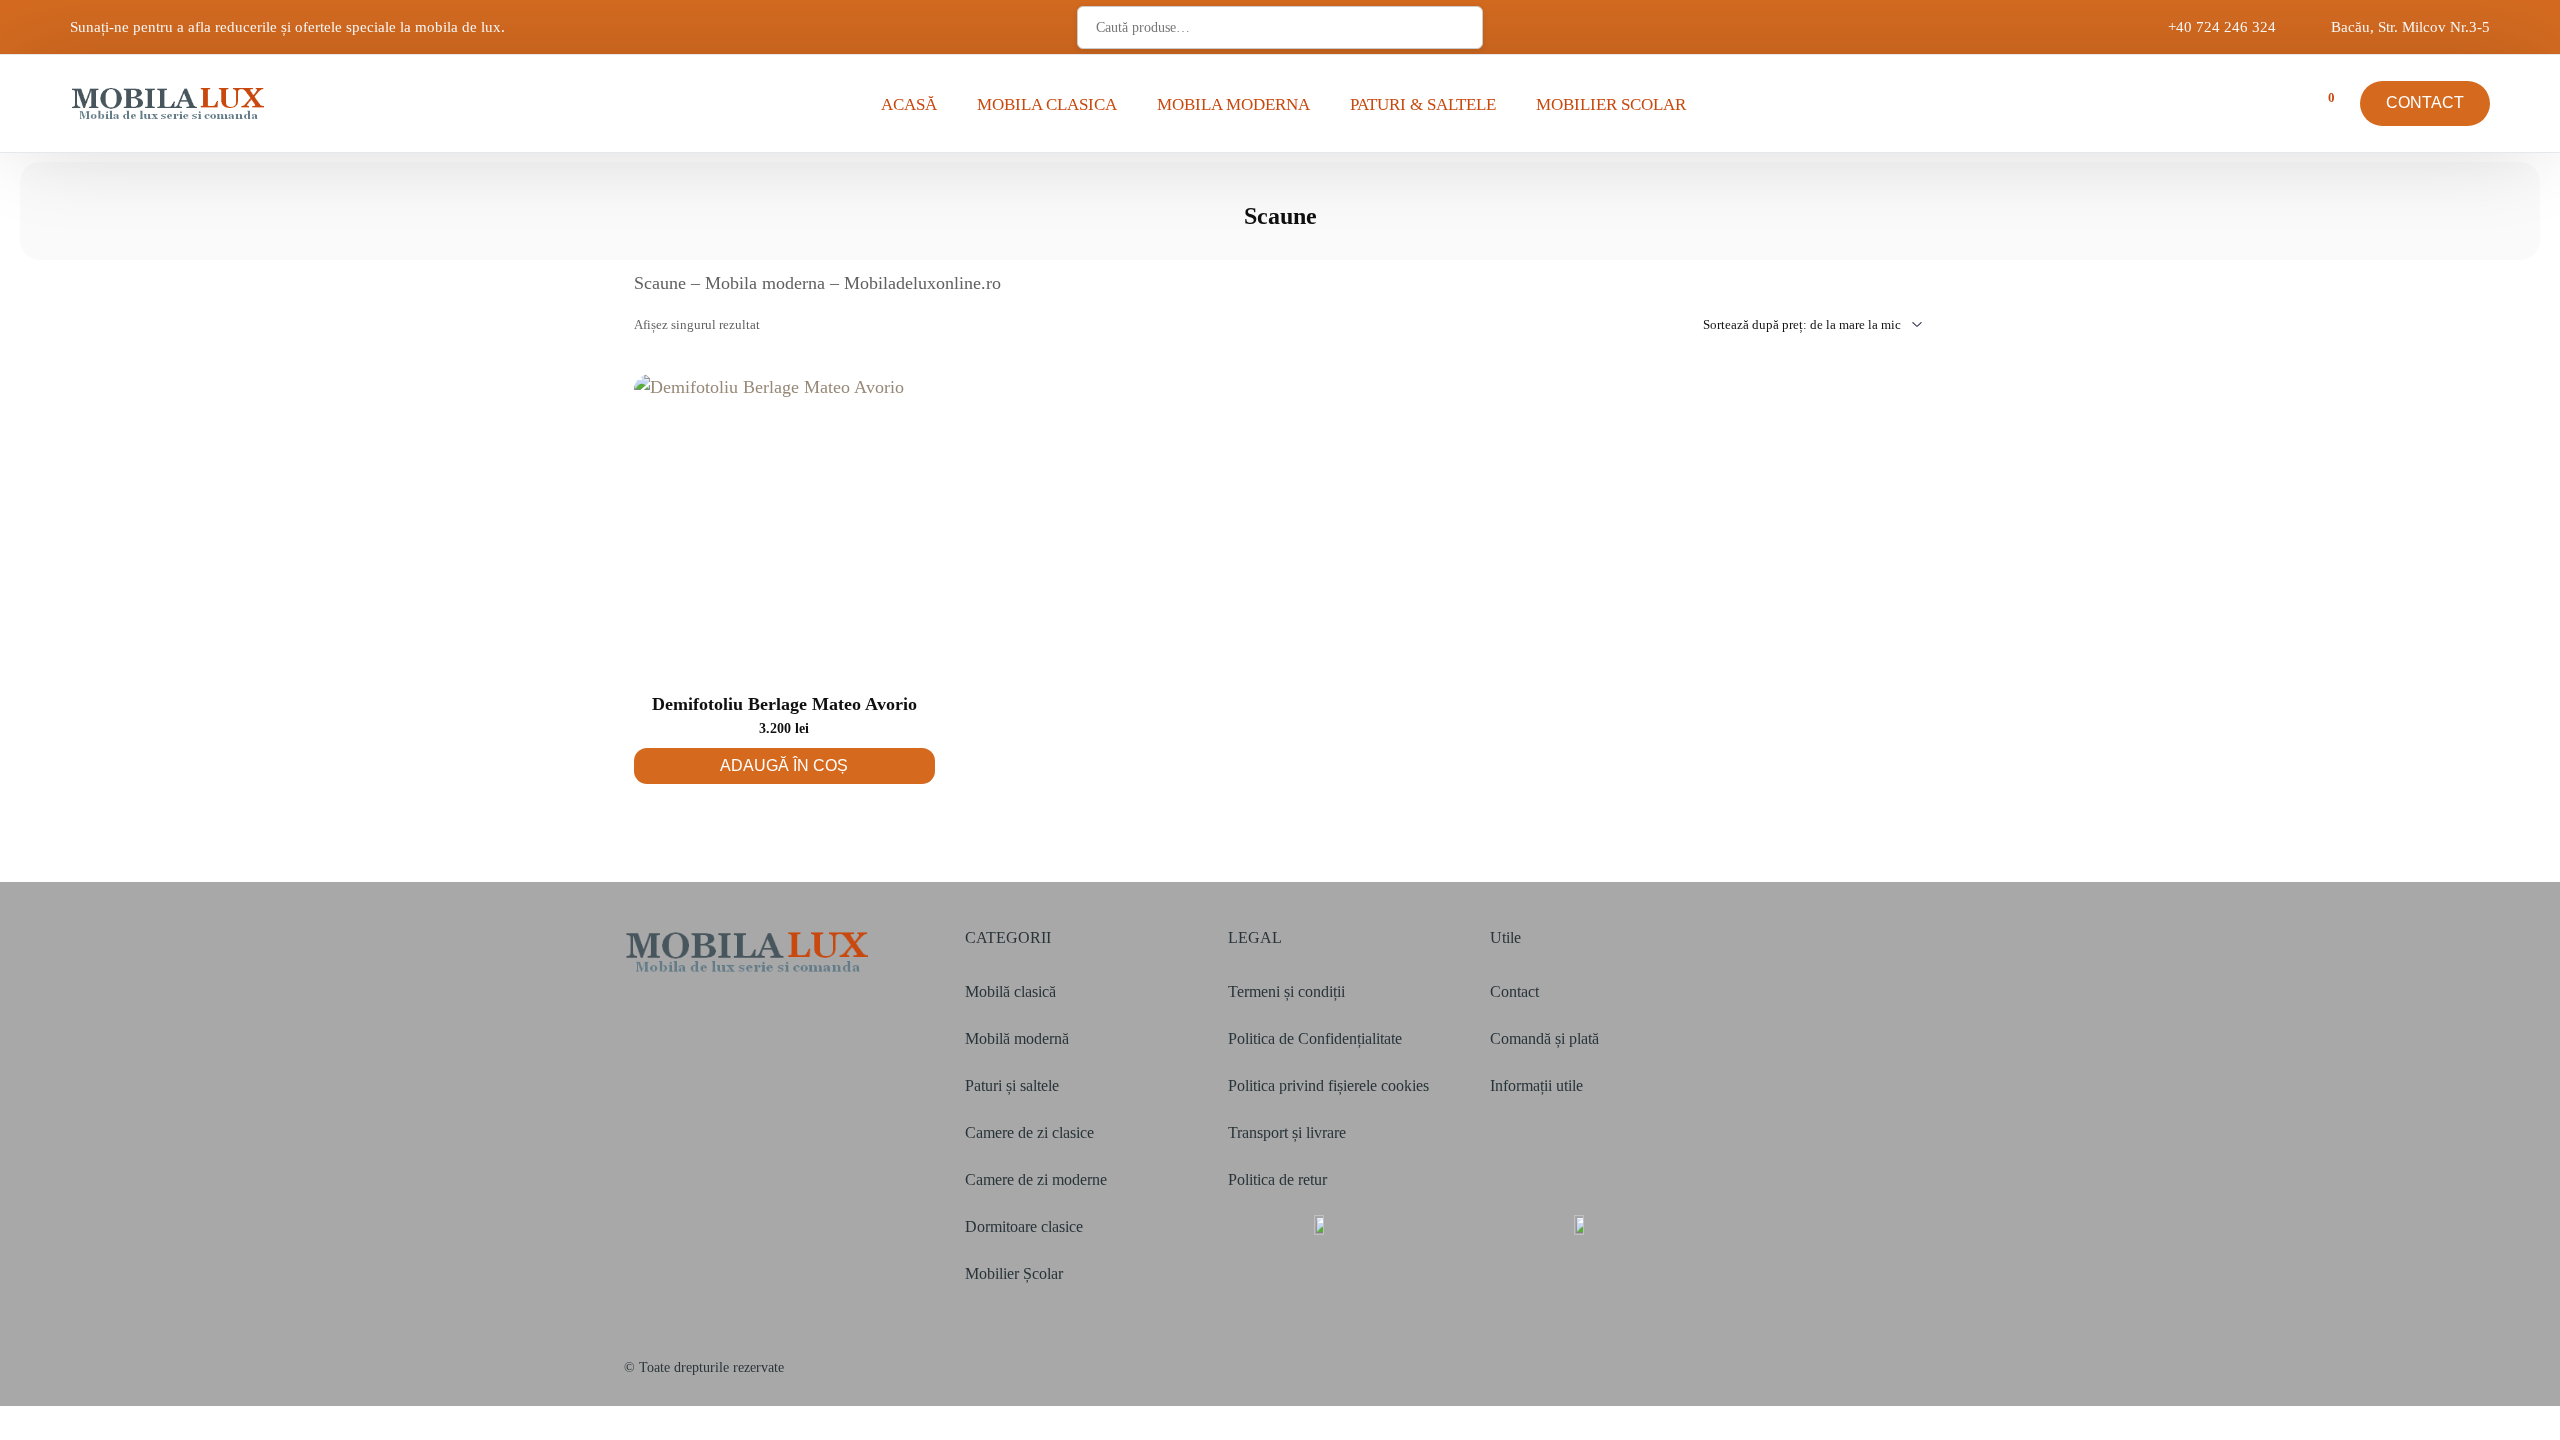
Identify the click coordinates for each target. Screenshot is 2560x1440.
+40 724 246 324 (2222, 27)
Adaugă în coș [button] (784, 765)
